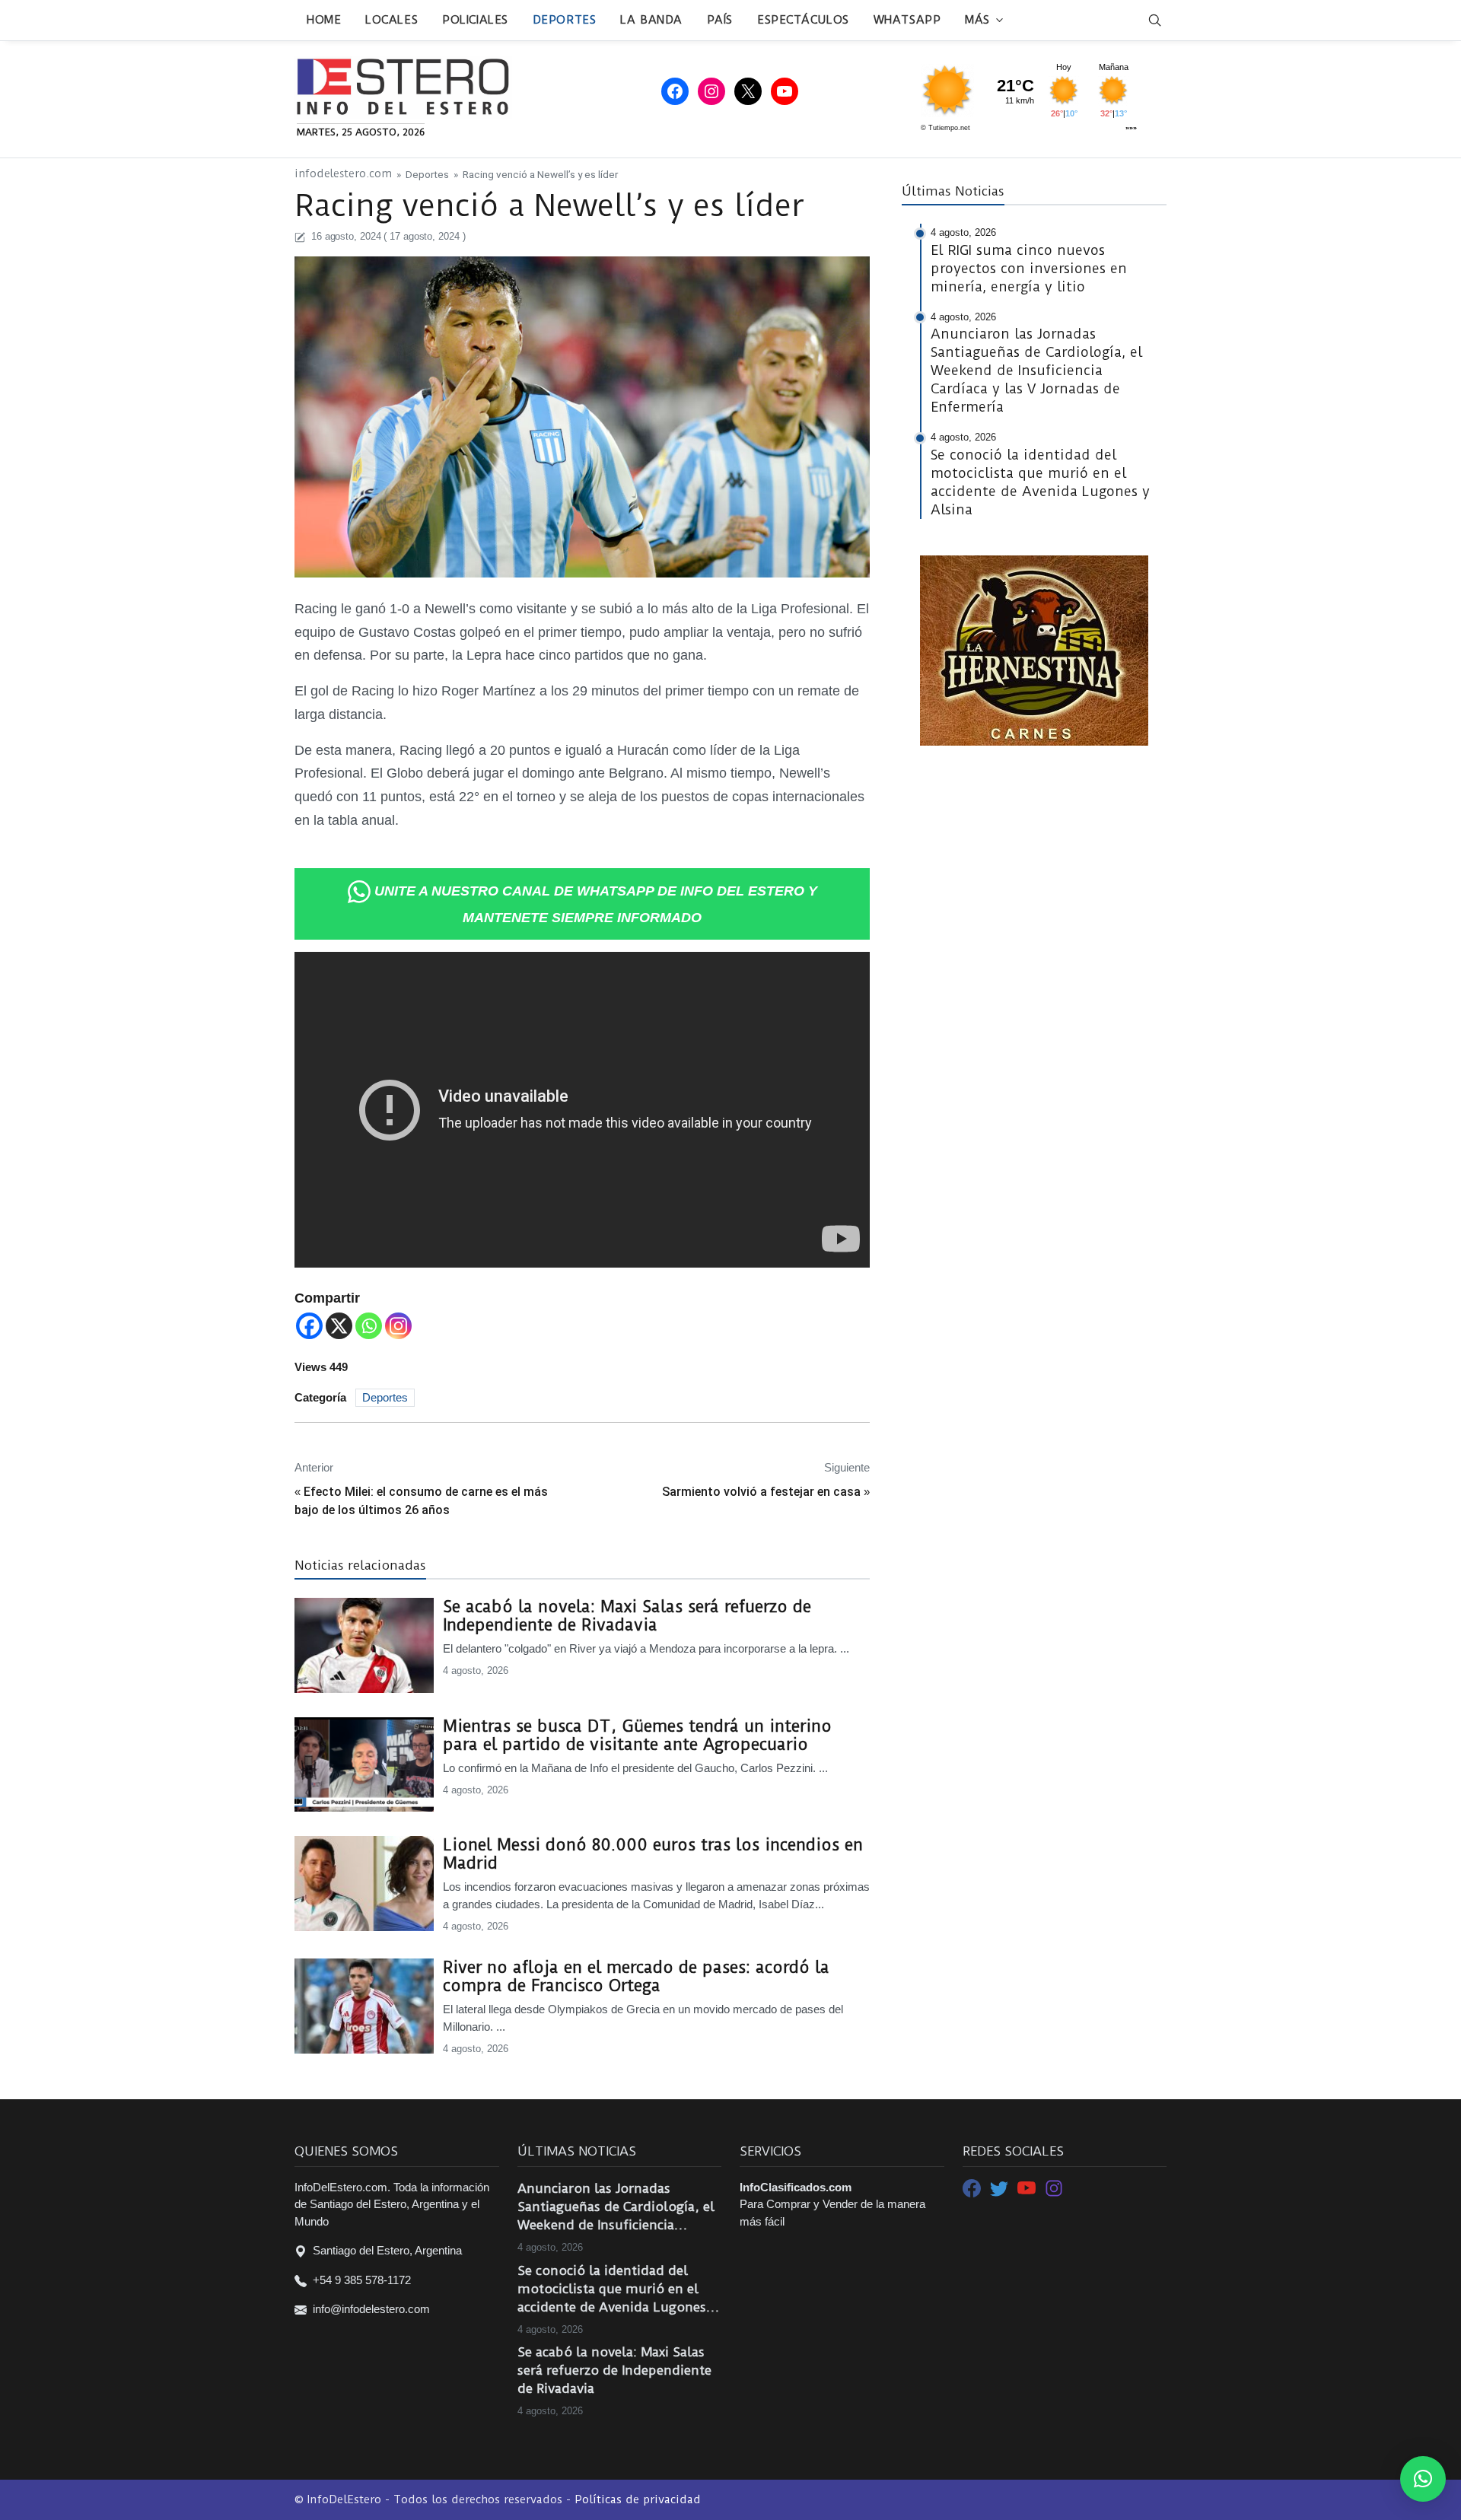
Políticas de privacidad (638, 2499)
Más (977, 20)
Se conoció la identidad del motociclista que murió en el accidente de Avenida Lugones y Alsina (617, 2289)
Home (324, 20)
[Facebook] (309, 1326)
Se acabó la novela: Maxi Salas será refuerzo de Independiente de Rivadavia (627, 1616)
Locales (392, 20)
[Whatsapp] (369, 1326)
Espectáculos (803, 20)
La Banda (651, 20)
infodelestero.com (343, 174)
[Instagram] (398, 1326)
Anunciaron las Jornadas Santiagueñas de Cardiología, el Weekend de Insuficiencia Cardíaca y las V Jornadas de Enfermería (616, 2207)
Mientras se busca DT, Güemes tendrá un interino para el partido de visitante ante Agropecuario (637, 1736)
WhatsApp (907, 20)
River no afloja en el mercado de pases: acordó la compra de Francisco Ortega (636, 1977)
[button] (1423, 2479)
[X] (339, 1326)
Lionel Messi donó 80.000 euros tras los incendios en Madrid (653, 1854)
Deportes (564, 20)
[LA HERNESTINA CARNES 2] (1034, 649)
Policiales (475, 20)
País (720, 20)
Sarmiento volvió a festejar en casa (761, 1492)
